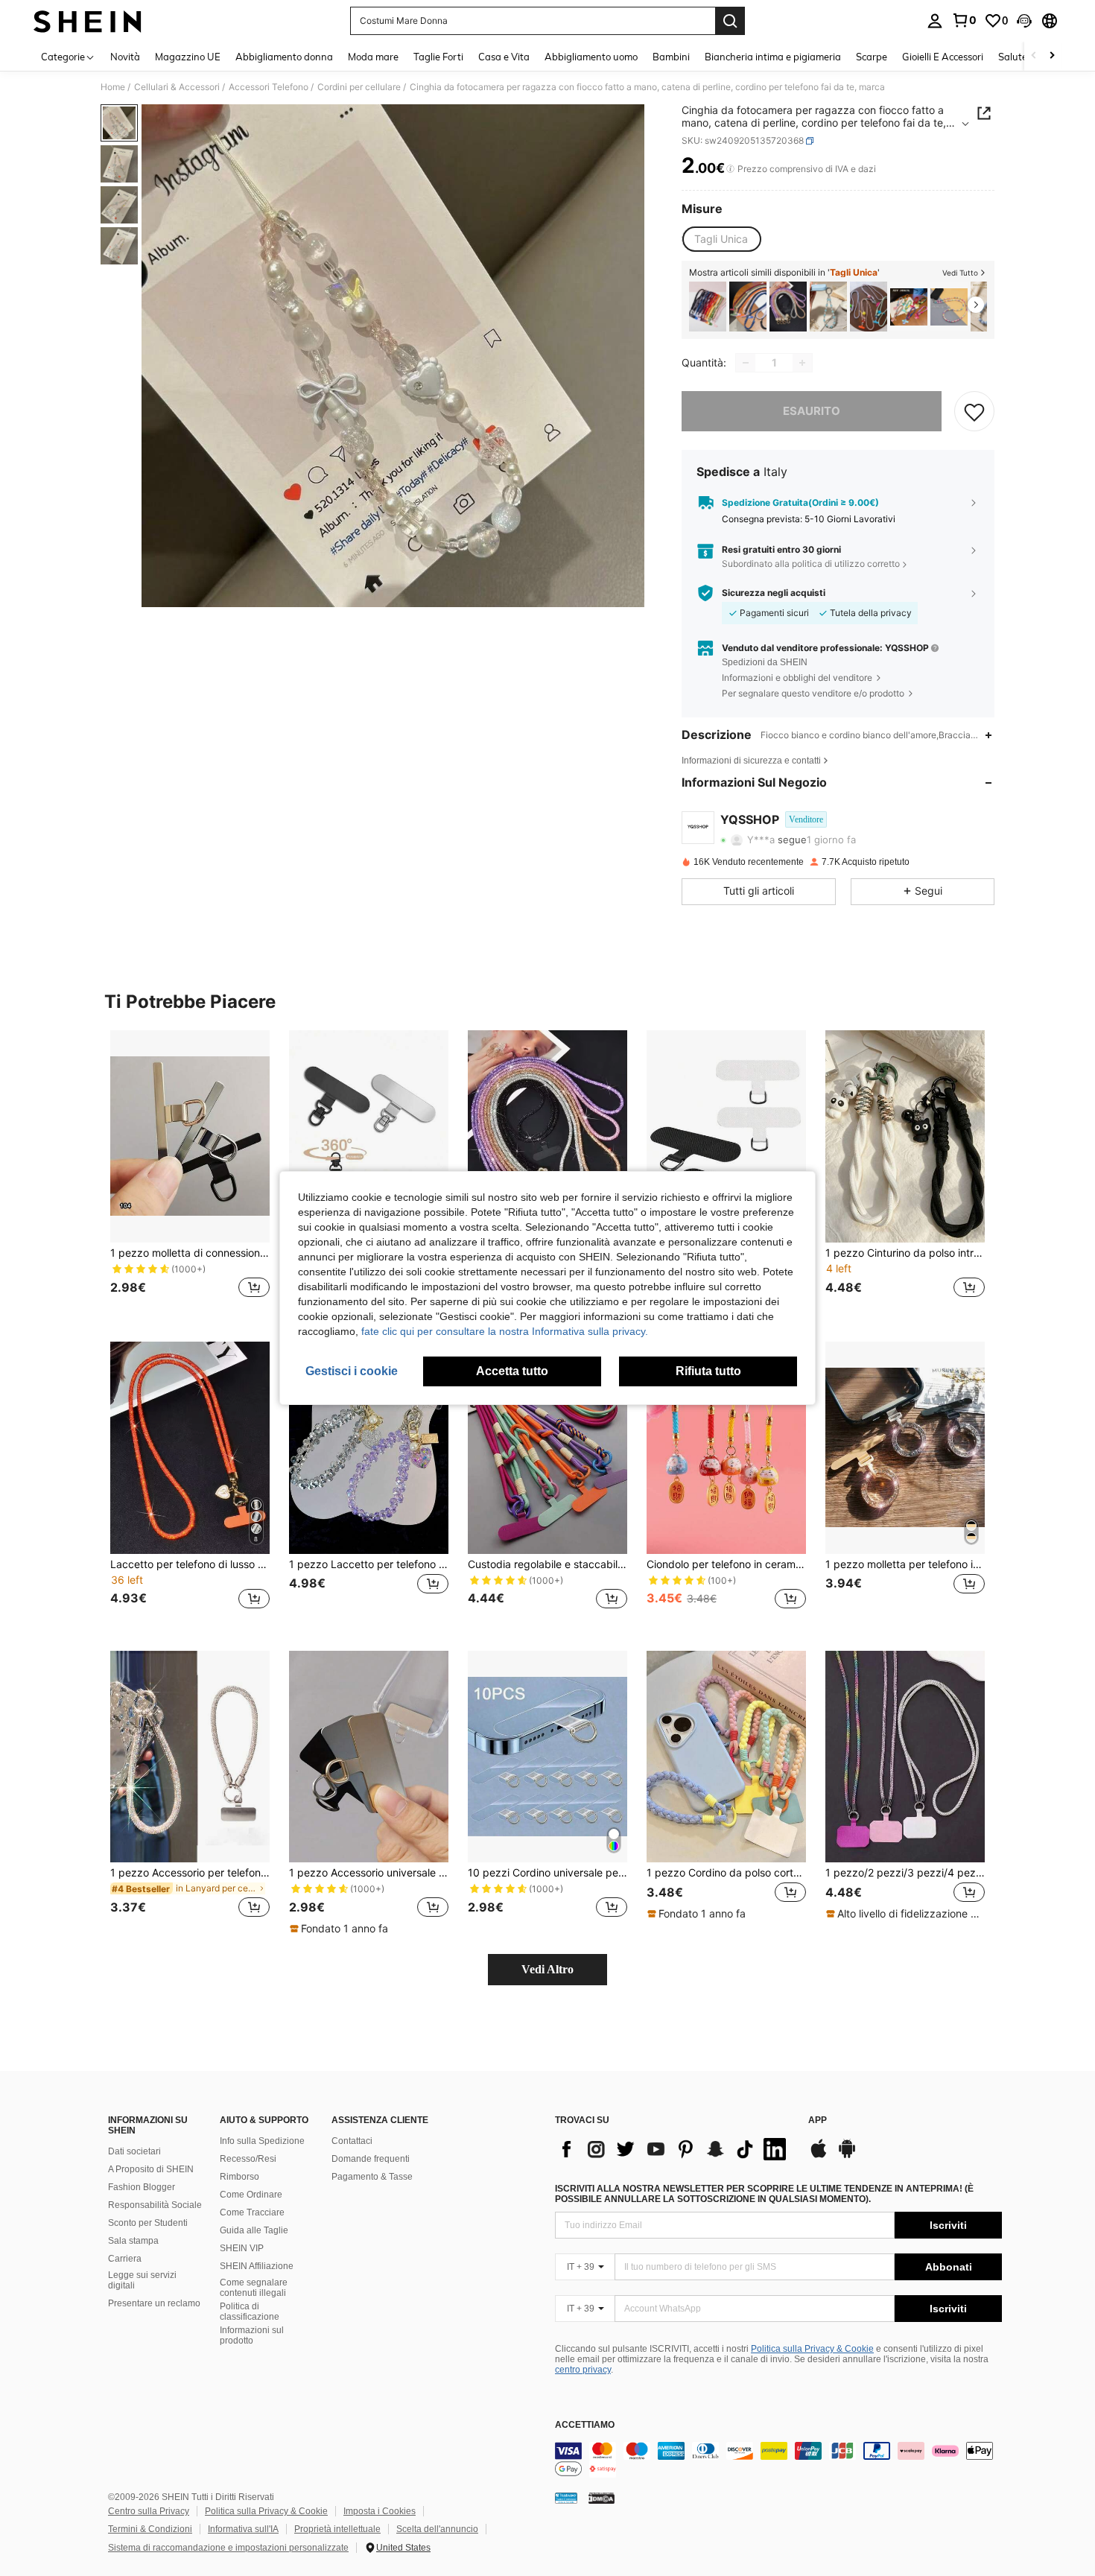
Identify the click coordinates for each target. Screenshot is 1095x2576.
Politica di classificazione (250, 2312)
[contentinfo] (778, 2460)
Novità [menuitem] (125, 57)
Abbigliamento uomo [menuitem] (591, 57)
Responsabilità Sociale (155, 2205)
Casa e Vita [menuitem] (504, 57)
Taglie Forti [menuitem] (438, 57)
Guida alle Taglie (254, 2230)
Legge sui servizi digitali (142, 2280)
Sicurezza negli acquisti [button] (774, 593)
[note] (341, 1929)
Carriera (125, 2259)
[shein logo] (88, 21)
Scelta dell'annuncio (437, 2529)
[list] (674, 2149)
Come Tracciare (252, 2212)
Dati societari (134, 2151)
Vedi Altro (547, 1969)
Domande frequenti (371, 2159)
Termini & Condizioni (150, 2529)
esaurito (812, 411)
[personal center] (935, 21)
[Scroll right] (1052, 56)
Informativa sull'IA (243, 2529)
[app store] (819, 2156)
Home (113, 87)
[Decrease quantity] (746, 363)
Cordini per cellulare (359, 87)
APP (818, 2120)
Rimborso (239, 2177)
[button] (1024, 21)
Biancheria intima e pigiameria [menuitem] (773, 57)
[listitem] (708, 307)
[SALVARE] (974, 411)
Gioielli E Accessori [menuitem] (943, 57)
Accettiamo (585, 2425)
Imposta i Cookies (380, 2511)
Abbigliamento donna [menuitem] (284, 57)
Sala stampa (133, 2241)
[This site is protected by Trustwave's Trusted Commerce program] (566, 2497)
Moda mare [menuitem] (373, 57)
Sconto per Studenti (148, 2223)
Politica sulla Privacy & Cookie (812, 2349)
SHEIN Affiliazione (257, 2266)
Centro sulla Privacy (149, 2511)
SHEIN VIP (242, 2248)
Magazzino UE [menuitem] (188, 57)
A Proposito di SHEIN (151, 2169)
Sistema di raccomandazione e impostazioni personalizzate (228, 2548)
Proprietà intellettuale (337, 2529)
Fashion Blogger (142, 2187)
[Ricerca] (730, 21)
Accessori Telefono (269, 87)
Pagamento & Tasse (372, 2177)
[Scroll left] (1034, 56)
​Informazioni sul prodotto (252, 2335)
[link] (964, 20)
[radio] (721, 239)
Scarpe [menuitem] (872, 57)
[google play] (847, 2156)
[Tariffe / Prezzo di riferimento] (730, 169)
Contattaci (352, 2141)
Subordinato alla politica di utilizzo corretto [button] (811, 564)
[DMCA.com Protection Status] (602, 2497)
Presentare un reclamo (154, 2303)
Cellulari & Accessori (177, 87)
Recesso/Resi (248, 2159)
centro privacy (583, 2370)
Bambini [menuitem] (671, 57)
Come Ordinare (251, 2195)
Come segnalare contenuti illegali (254, 2288)
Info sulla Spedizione (262, 2141)
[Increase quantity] (802, 363)
